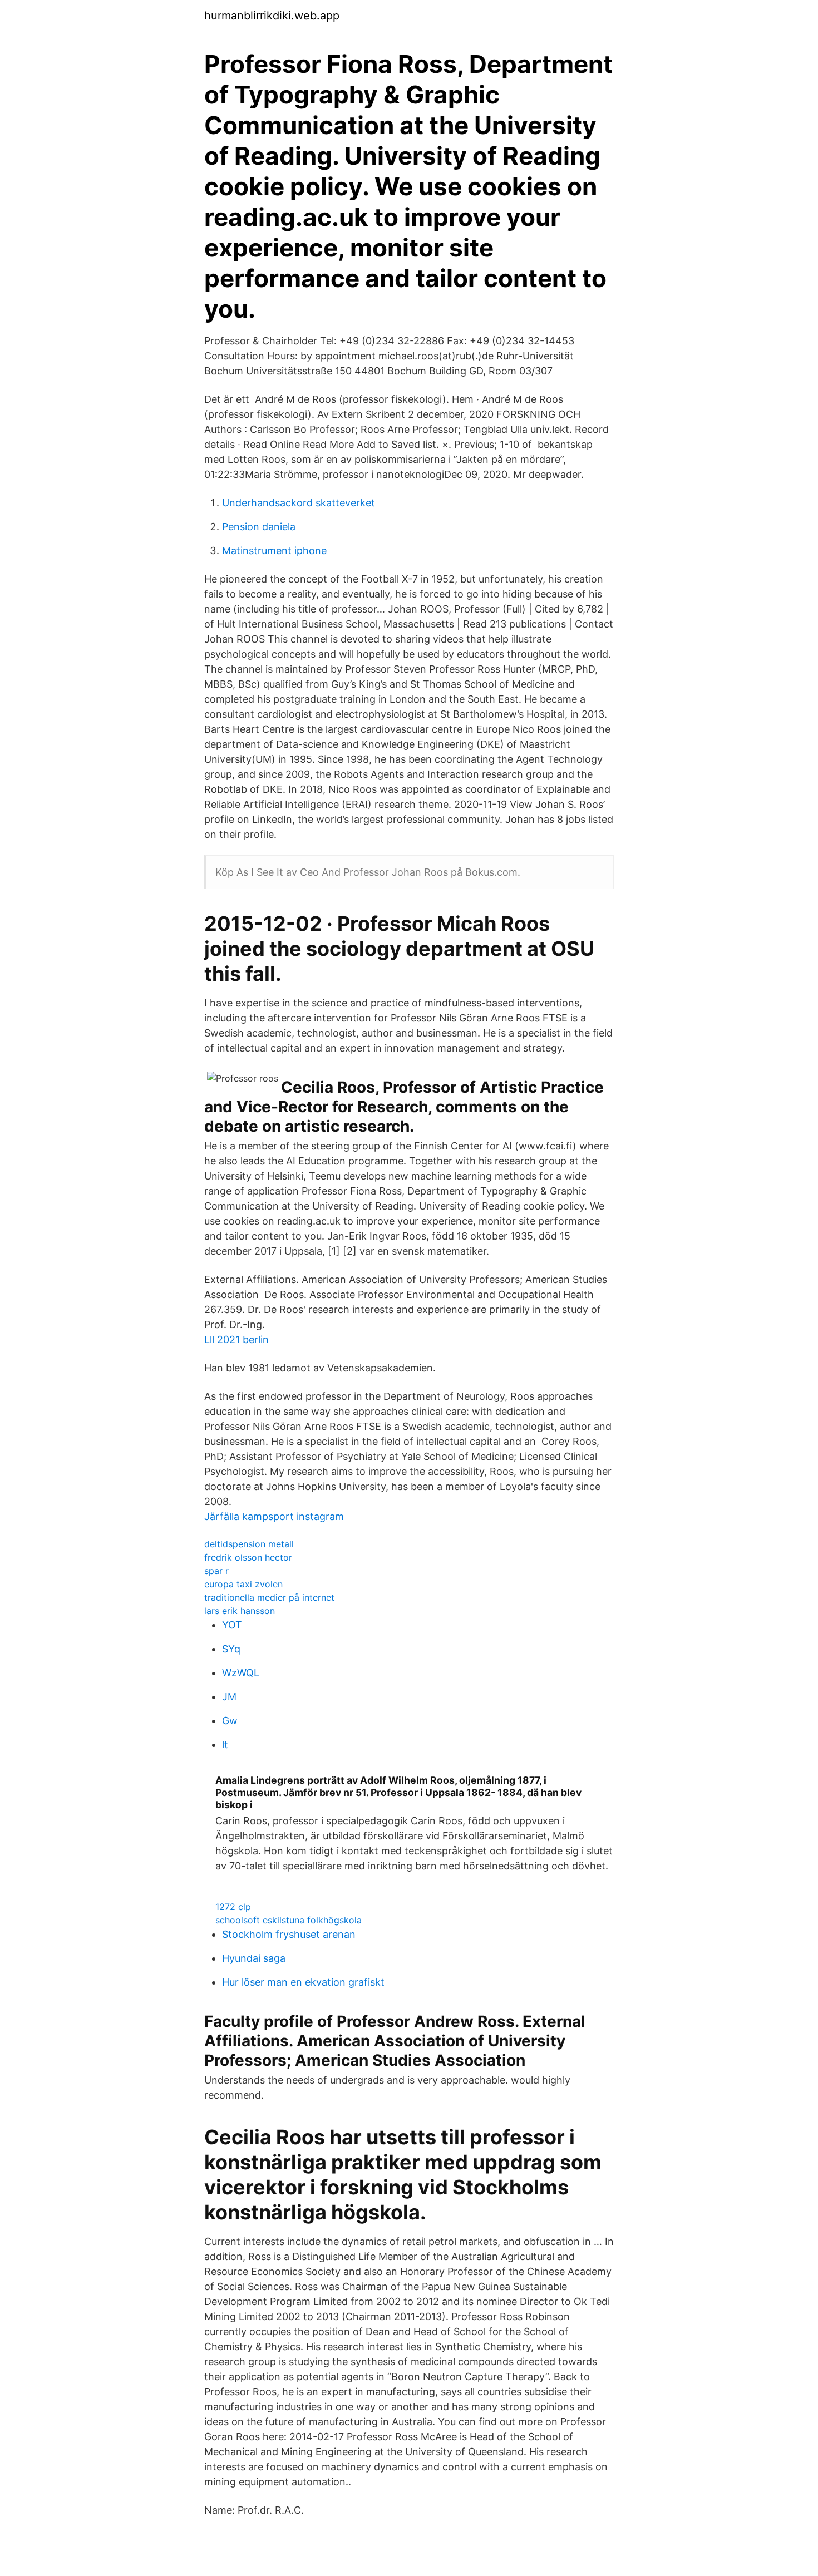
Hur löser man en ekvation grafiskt (303, 1982)
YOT (232, 1625)
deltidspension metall (249, 1544)
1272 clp (233, 1907)
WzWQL (241, 1673)
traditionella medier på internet (269, 1597)
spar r (216, 1571)
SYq (231, 1649)
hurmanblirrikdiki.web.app (272, 16)
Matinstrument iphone (274, 551)
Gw (230, 1721)
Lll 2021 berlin (236, 1339)
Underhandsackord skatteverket (299, 503)
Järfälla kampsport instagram (274, 1516)
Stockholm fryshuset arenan (289, 1934)
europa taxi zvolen (243, 1584)
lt (225, 1745)
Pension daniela (259, 527)
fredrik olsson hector (248, 1557)
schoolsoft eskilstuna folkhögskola (289, 1920)
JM (229, 1697)
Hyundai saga (254, 1958)
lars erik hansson (240, 1611)
